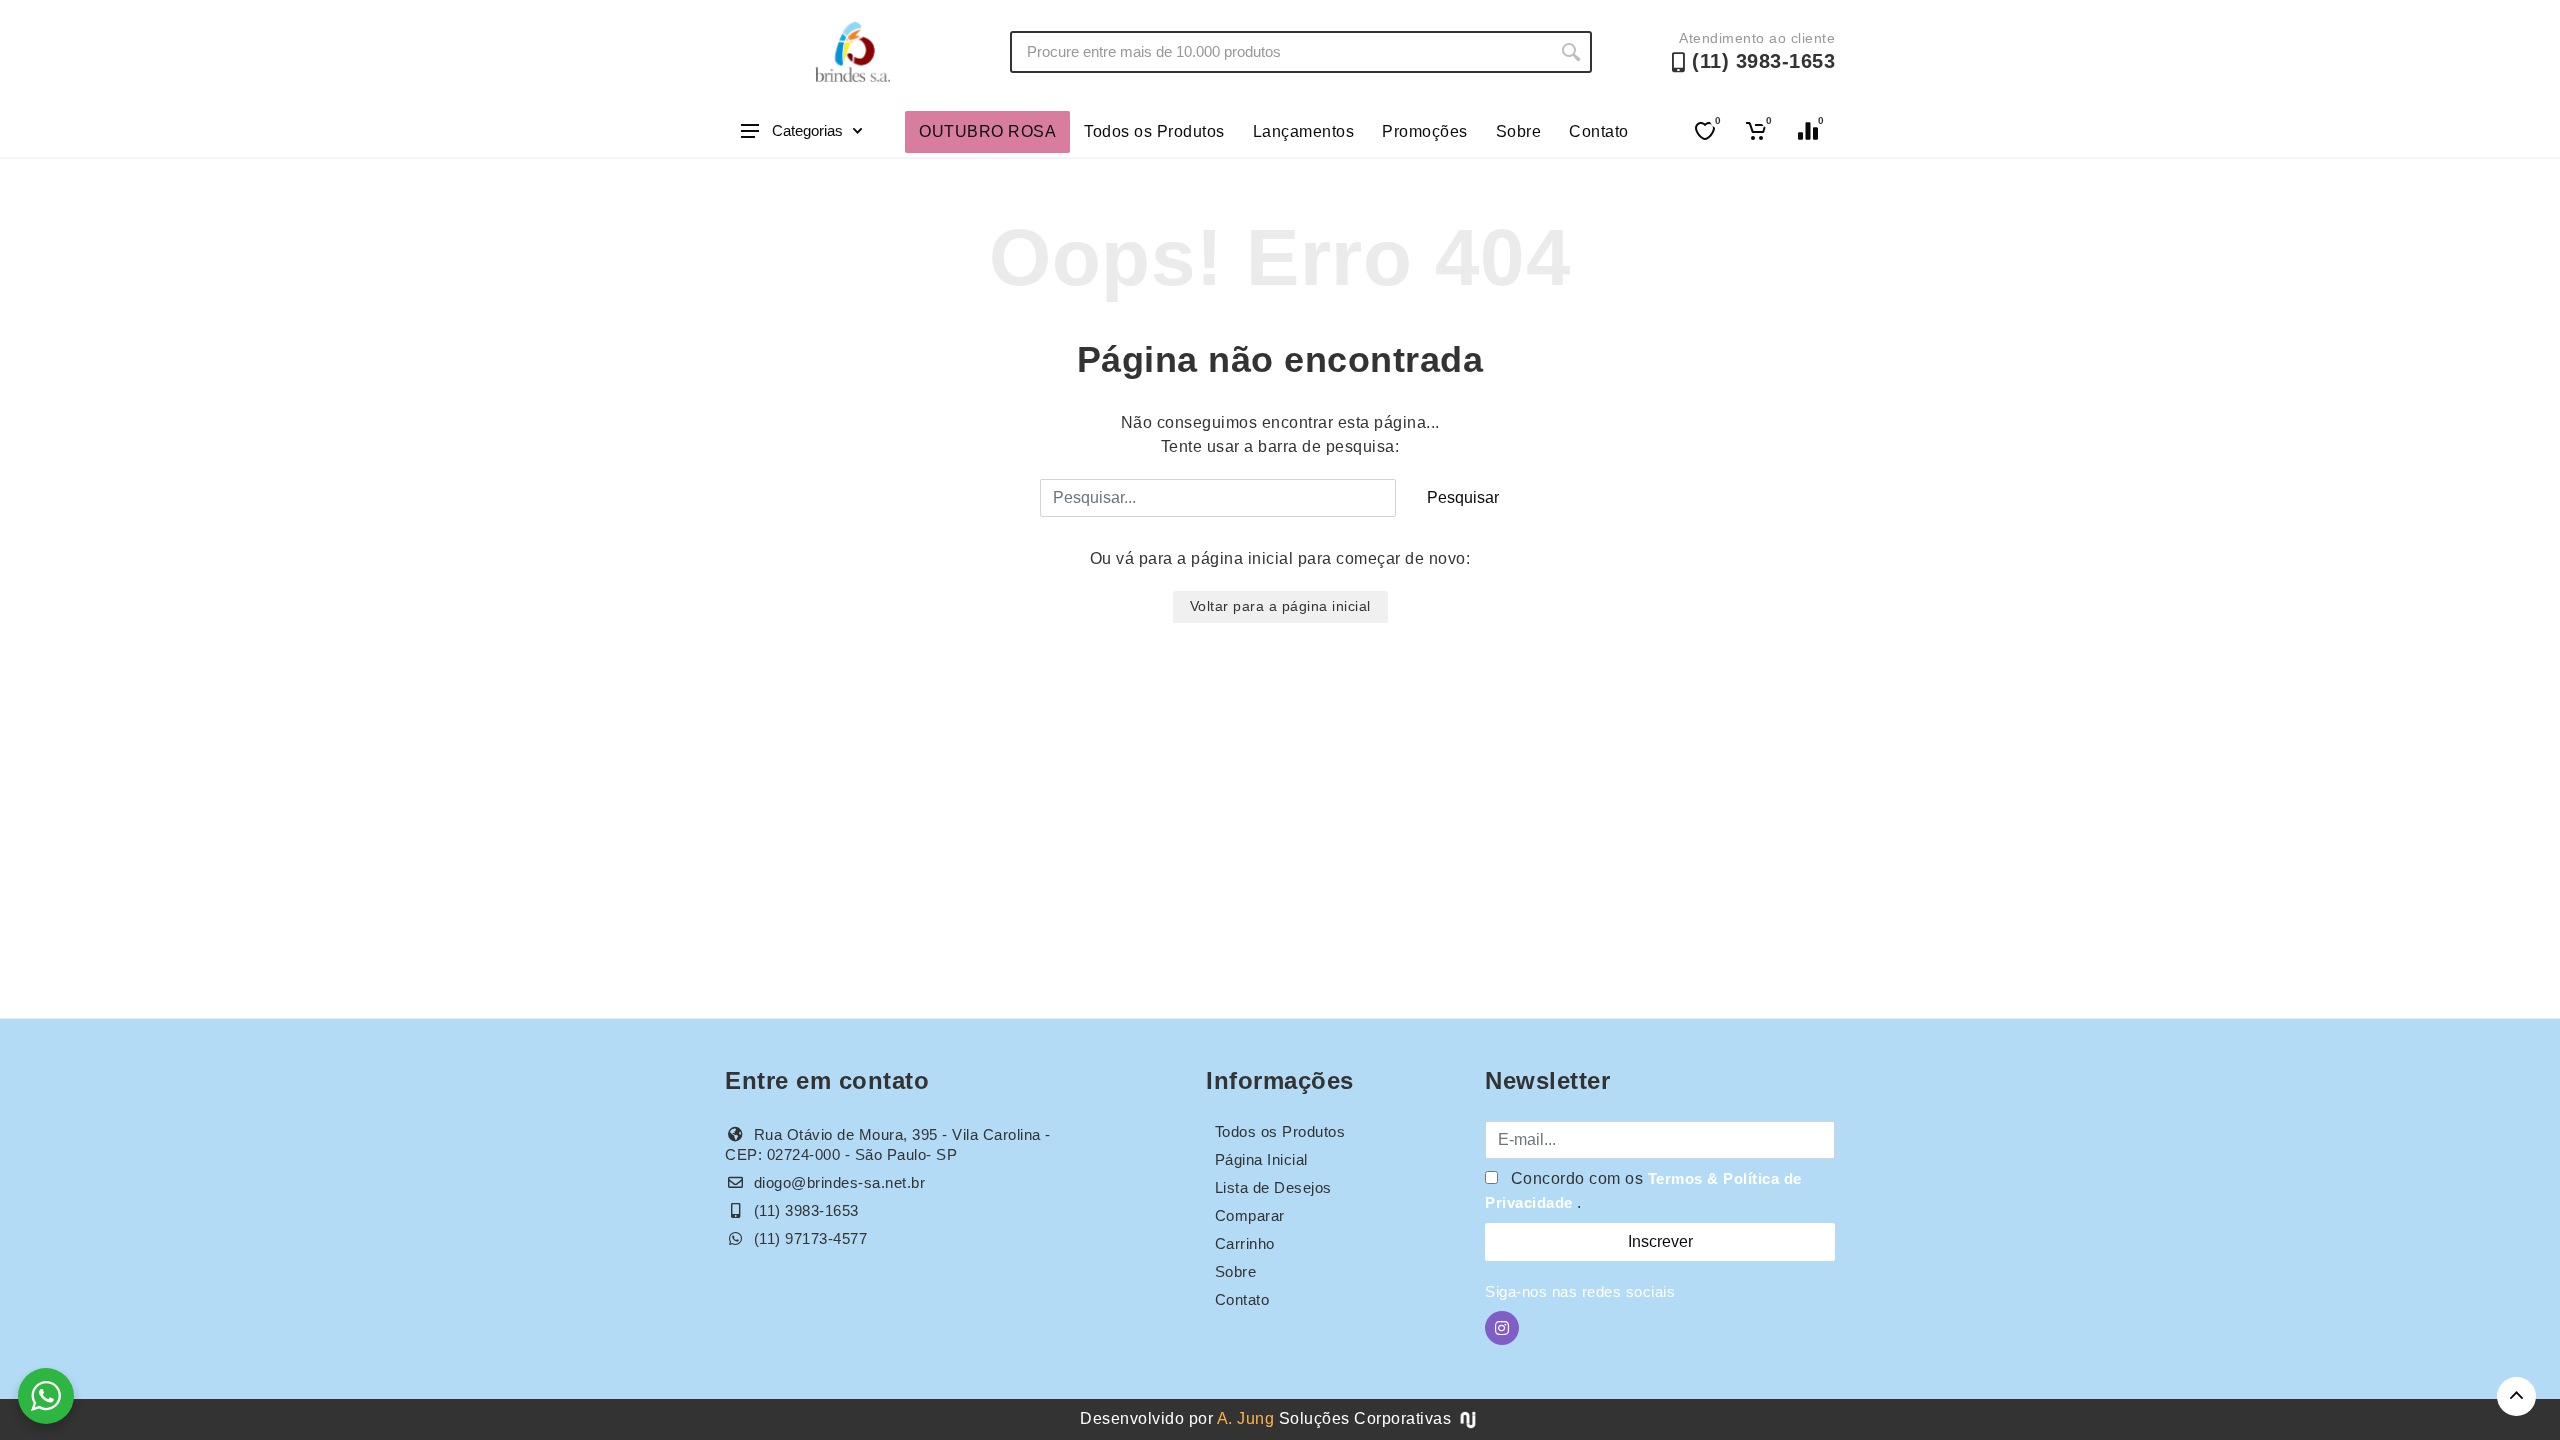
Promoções (1425, 131)
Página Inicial (1261, 1159)
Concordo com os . (1643, 1190)
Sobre (1519, 131)
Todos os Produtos (1154, 131)
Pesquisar (1463, 497)
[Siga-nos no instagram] (1502, 1328)
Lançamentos (1304, 131)
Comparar (1250, 1215)
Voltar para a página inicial (1280, 606)
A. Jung (1246, 1418)
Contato (1599, 131)
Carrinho (1245, 1243)
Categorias (807, 130)
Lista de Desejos (1273, 1187)
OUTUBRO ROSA (987, 131)
